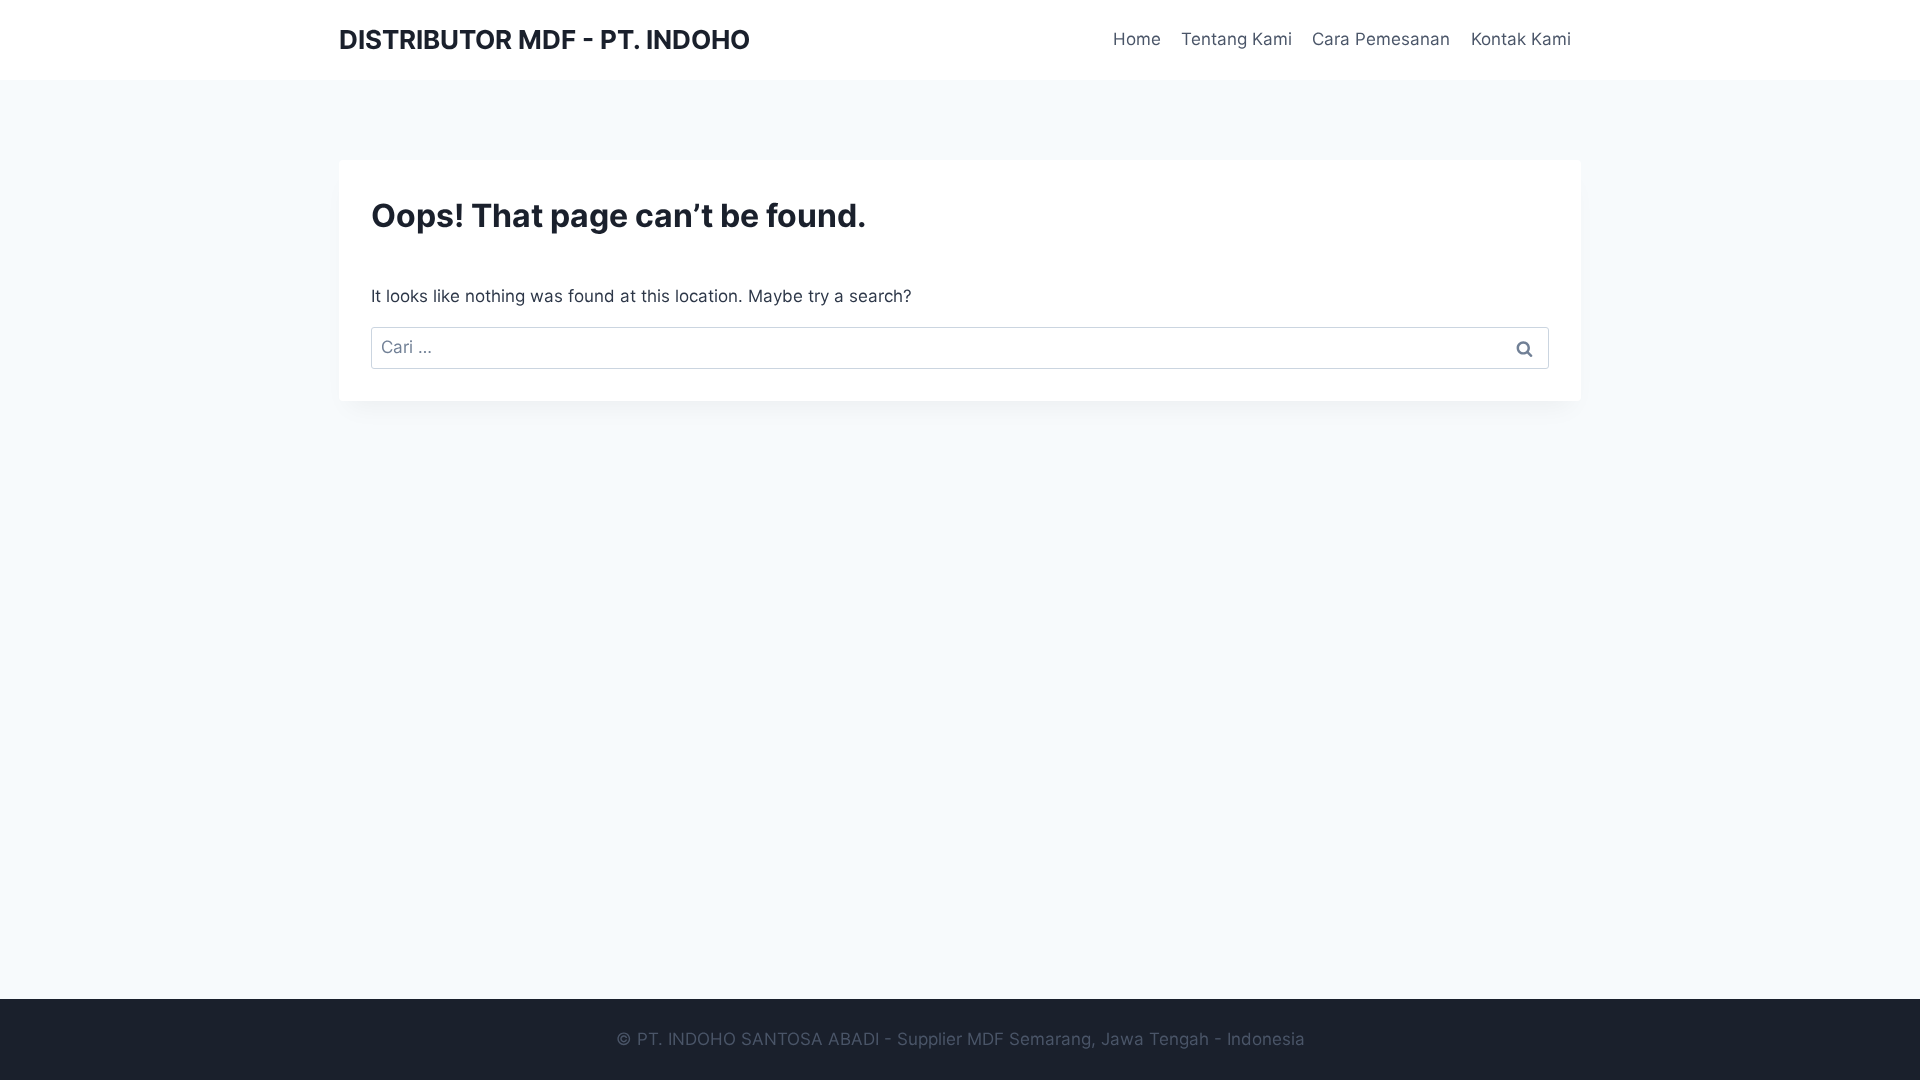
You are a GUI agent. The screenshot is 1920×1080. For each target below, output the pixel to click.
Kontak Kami (1521, 39)
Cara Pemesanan (1381, 39)
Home (1137, 39)
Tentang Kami (1236, 39)
